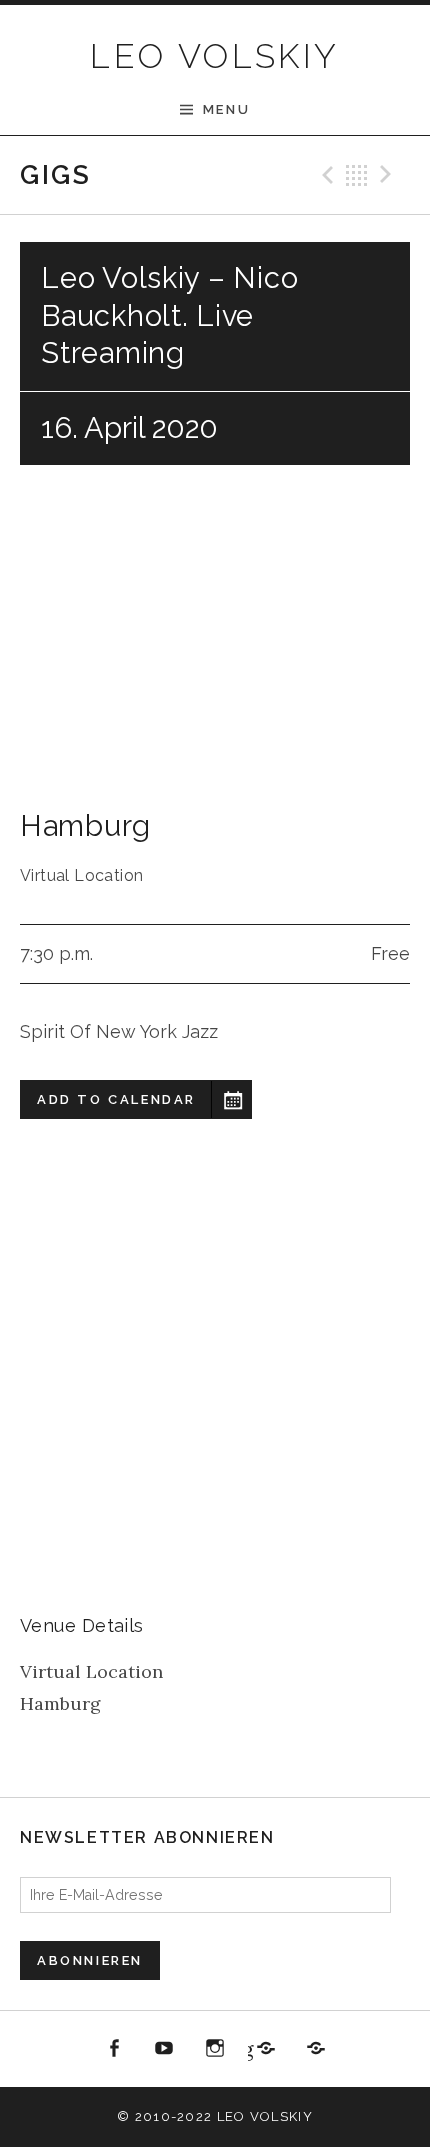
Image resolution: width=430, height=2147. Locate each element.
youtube (165, 2049)
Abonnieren (90, 1960)
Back (357, 175)
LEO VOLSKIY (214, 56)
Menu (226, 109)
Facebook (114, 2049)
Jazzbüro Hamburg (250, 2048)
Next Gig (389, 175)
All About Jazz (316, 2049)
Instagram (215, 2049)
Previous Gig (325, 175)
